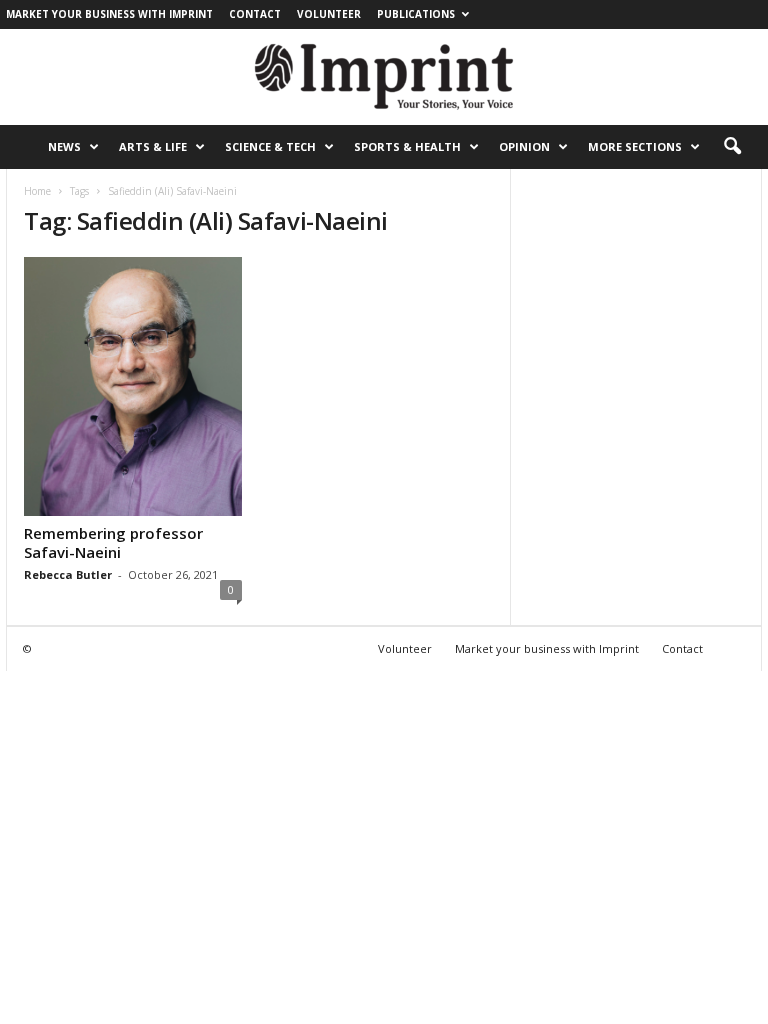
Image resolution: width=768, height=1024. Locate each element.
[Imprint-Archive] (384, 77)
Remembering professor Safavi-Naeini (113, 542)
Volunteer (329, 14)
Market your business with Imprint (109, 14)
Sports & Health (407, 146)
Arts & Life (153, 146)
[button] (732, 147)
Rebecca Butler (68, 574)
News (64, 146)
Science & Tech (270, 146)
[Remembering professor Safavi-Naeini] (133, 386)
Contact (255, 14)
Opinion (524, 146)
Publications (416, 14)
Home (37, 191)
